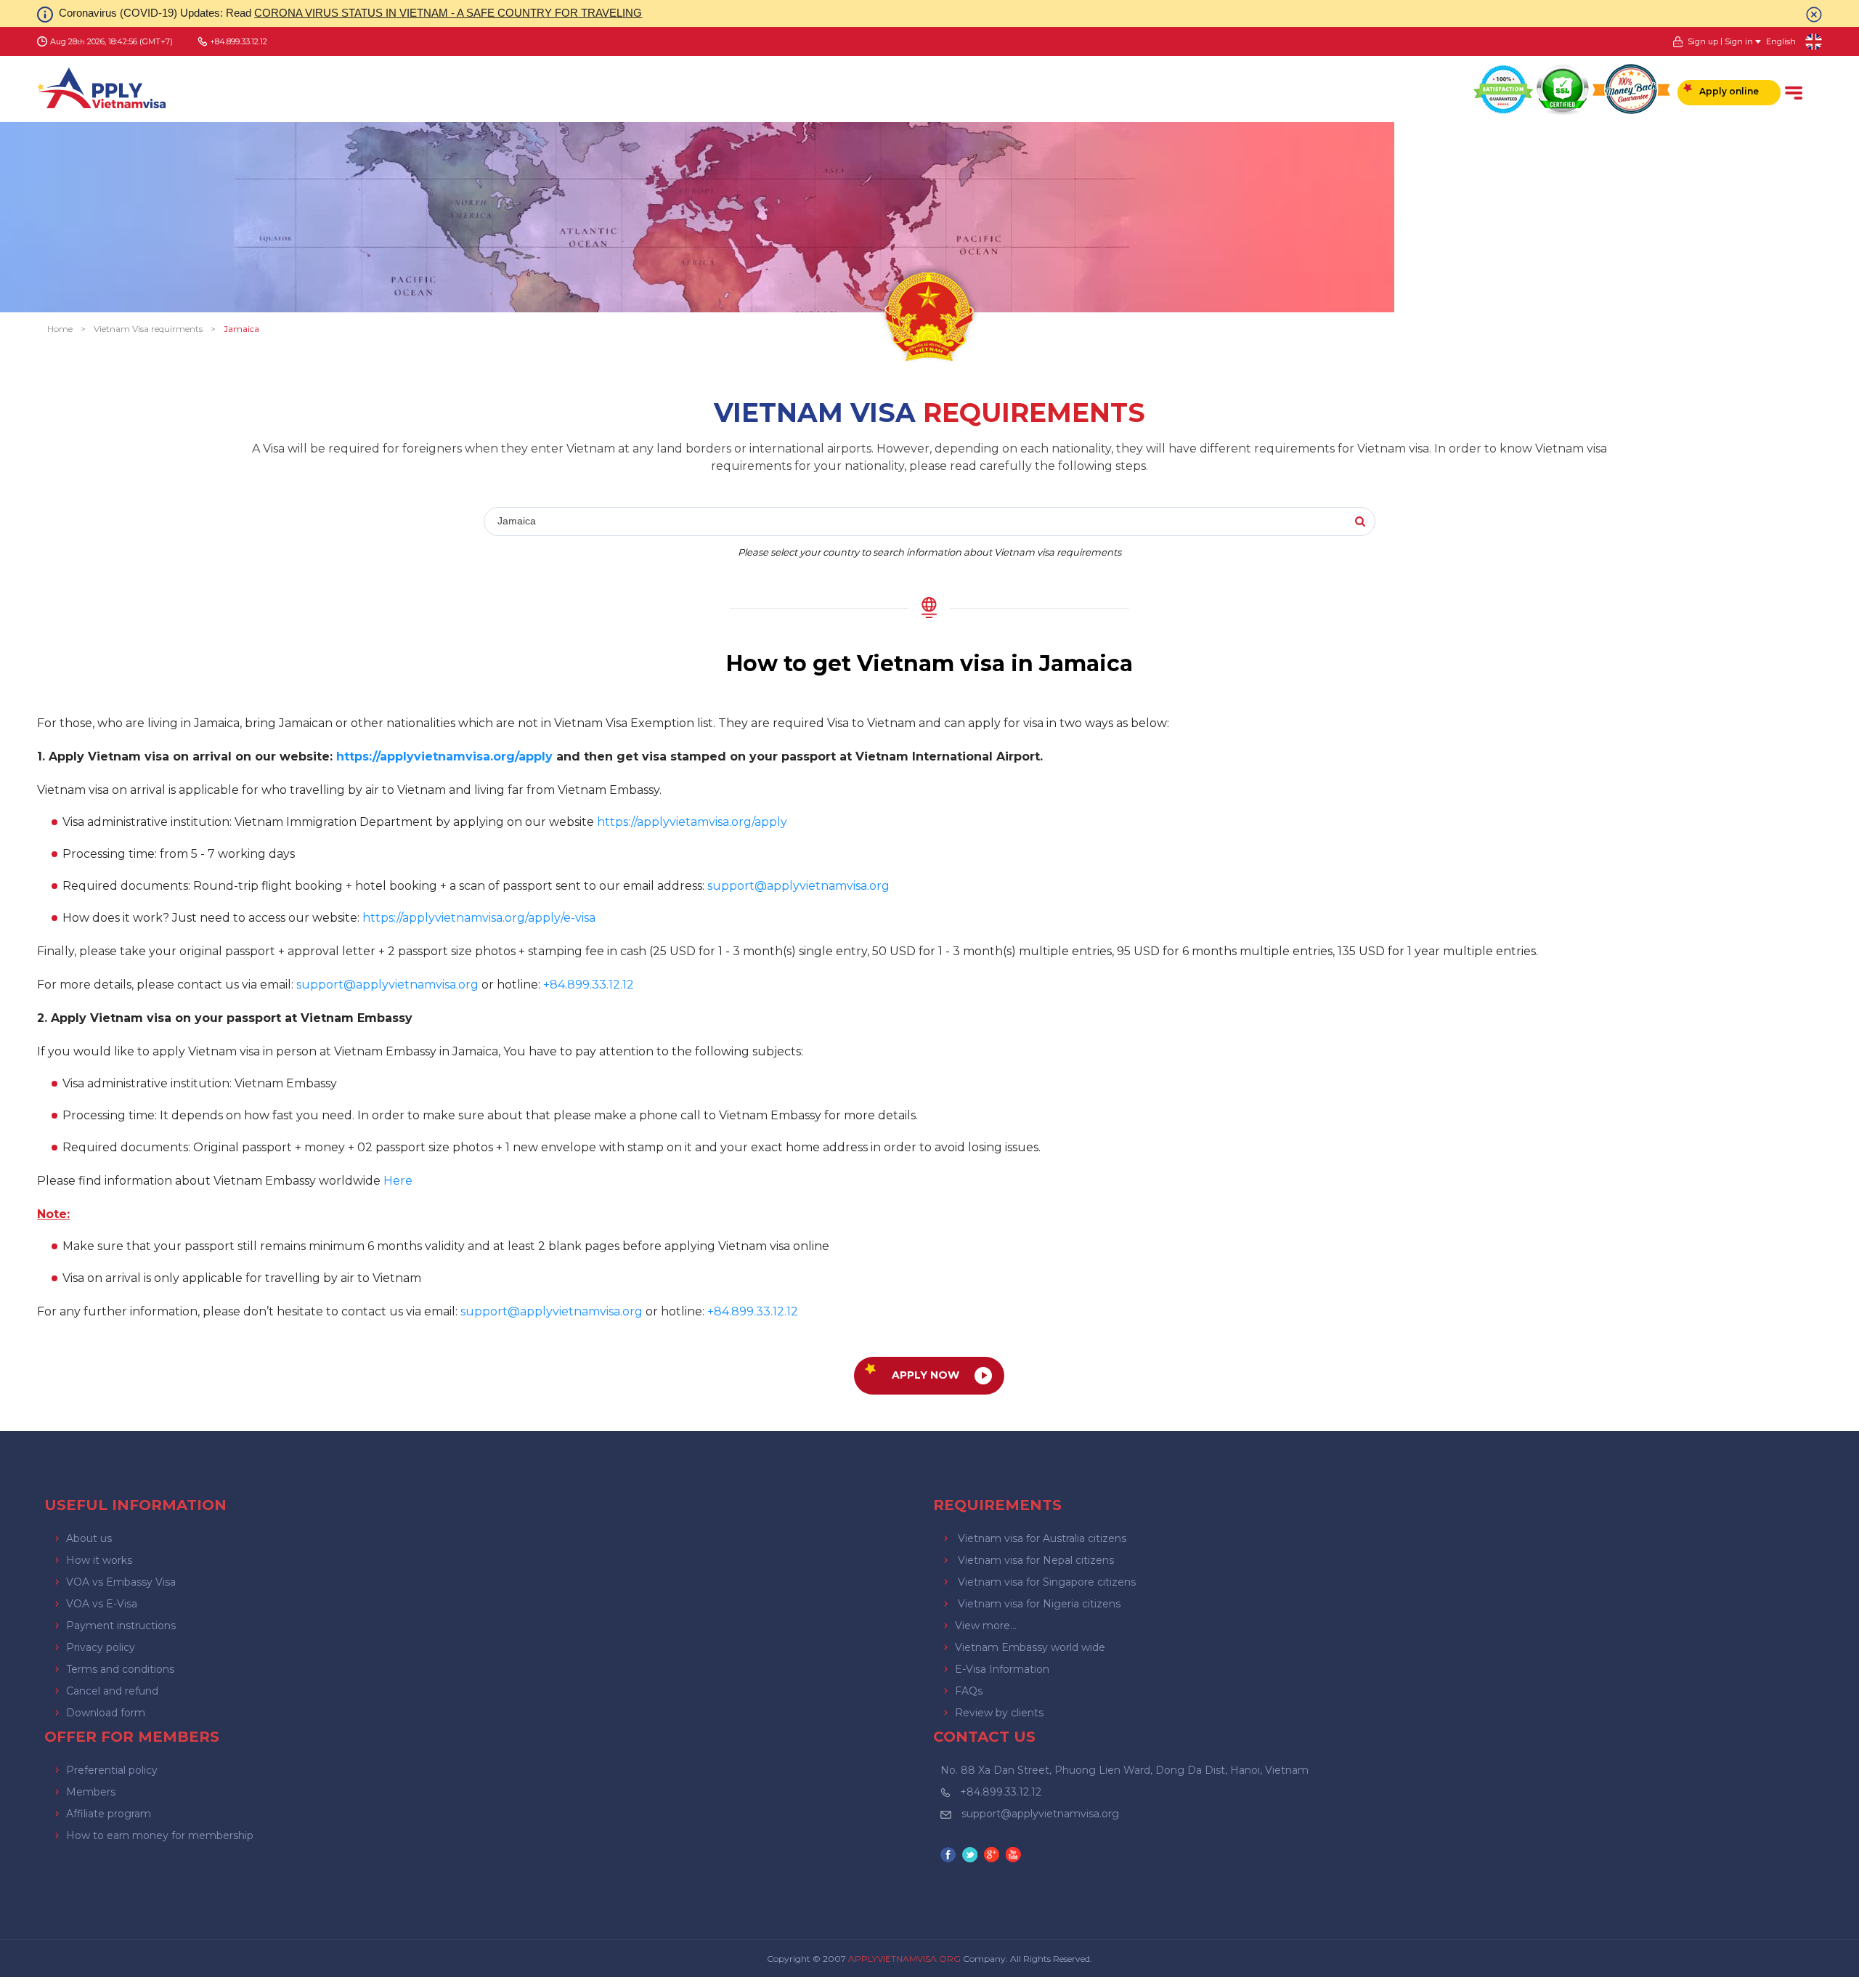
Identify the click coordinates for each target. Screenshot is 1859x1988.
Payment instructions (121, 1626)
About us (89, 1538)
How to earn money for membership (160, 1835)
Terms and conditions (120, 1669)
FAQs (969, 1691)
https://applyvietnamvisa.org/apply (444, 756)
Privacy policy (101, 1647)
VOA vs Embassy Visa (121, 1582)
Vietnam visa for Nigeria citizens (1039, 1604)
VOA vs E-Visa (102, 1604)
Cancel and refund (112, 1691)
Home (60, 329)
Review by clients (999, 1713)
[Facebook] (950, 1856)
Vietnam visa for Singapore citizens (1047, 1582)
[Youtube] (1015, 1856)
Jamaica (241, 329)
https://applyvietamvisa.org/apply (692, 822)
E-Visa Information (1002, 1669)
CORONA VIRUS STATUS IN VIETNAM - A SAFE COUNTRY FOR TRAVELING (448, 13)
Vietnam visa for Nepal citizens (1036, 1560)
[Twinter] (972, 1856)
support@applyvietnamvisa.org (798, 886)
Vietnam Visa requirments (148, 329)
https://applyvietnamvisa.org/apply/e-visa (479, 918)
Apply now (926, 1375)
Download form (106, 1713)
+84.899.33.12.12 (1001, 1792)
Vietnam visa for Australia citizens (1042, 1538)
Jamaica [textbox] (517, 521)
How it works (99, 1560)
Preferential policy (112, 1770)
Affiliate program (109, 1814)
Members (91, 1792)
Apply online (1729, 91)
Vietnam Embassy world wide (1030, 1647)
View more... (986, 1626)
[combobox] (696, 522)
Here (398, 1181)
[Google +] (993, 1856)
